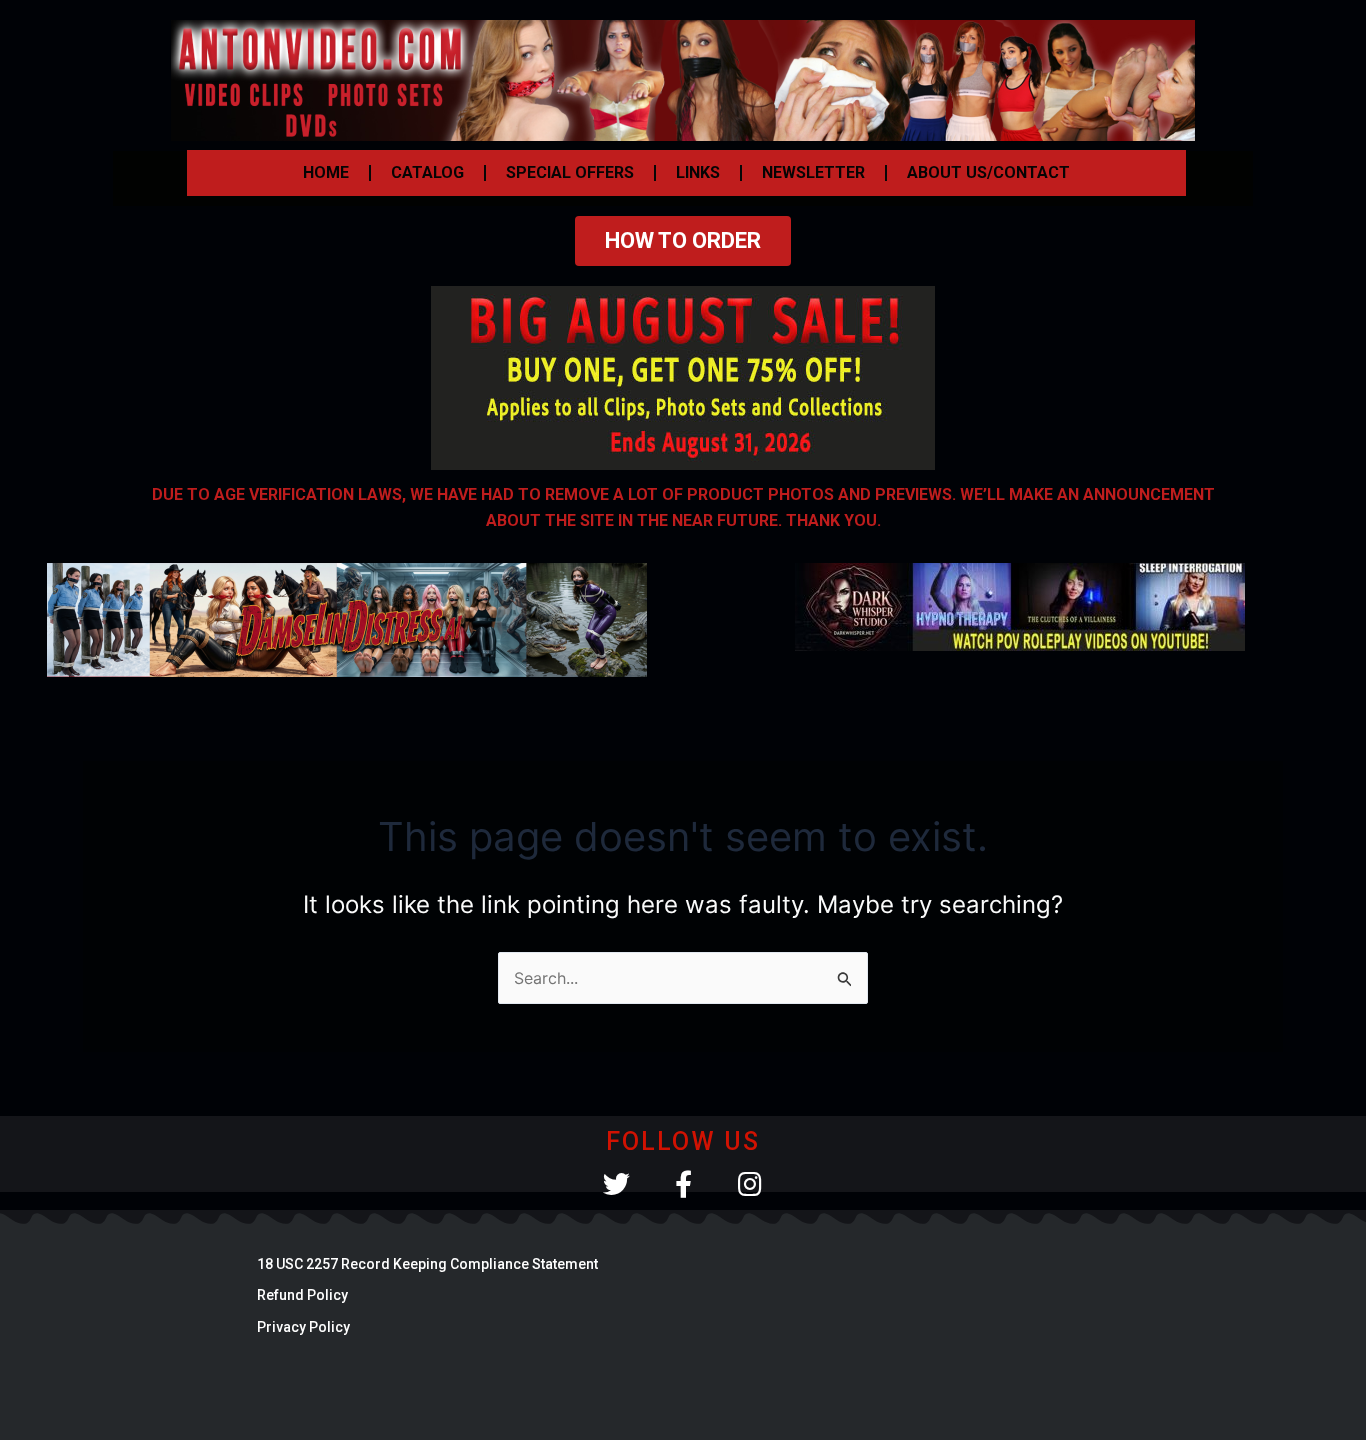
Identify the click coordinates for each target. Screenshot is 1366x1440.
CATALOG (427, 172)
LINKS (698, 172)
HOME (326, 172)
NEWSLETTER (813, 172)
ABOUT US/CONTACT (988, 172)
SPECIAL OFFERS (570, 172)
